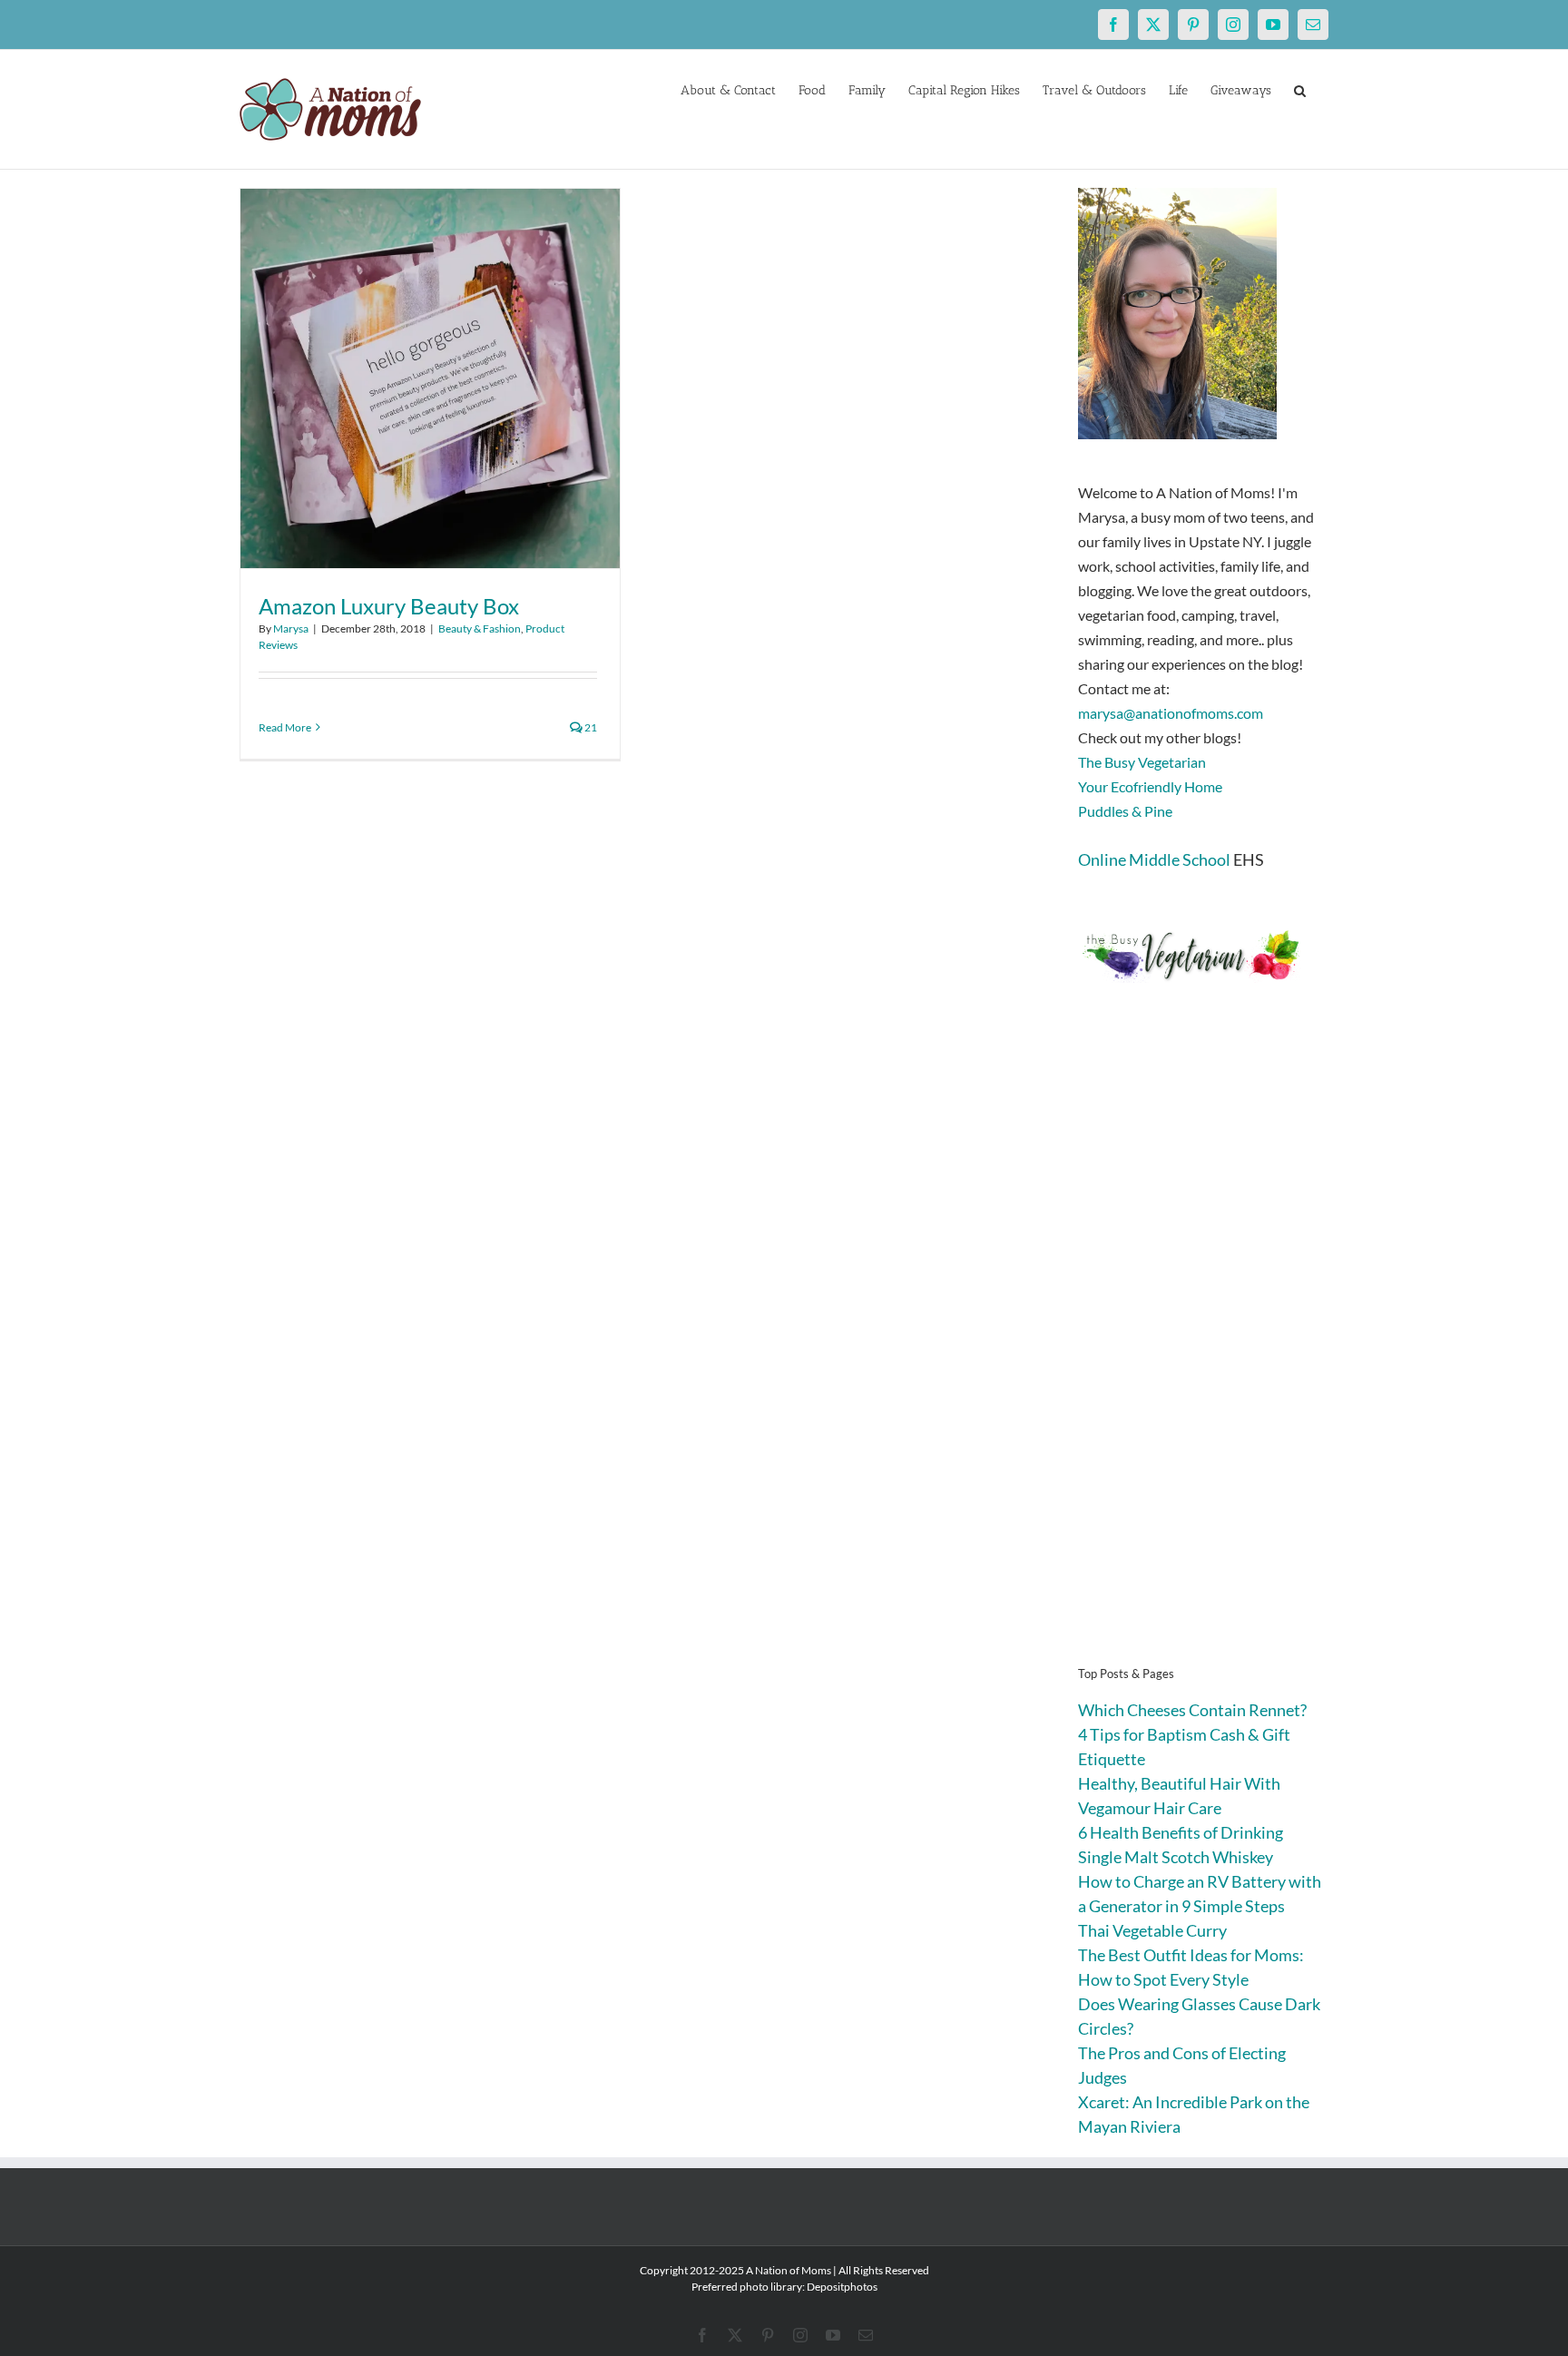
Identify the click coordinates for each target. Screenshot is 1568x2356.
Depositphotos (842, 2287)
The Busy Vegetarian (1142, 762)
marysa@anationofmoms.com (1171, 713)
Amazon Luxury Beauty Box (389, 606)
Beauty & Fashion (480, 628)
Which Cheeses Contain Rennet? (1192, 1710)
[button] (1300, 89)
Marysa (291, 628)
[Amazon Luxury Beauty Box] (430, 378)
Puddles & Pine (1125, 811)
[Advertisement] (1203, 1352)
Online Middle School (1154, 859)
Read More (285, 727)
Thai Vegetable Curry (1152, 1930)
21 (590, 727)
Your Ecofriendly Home (1150, 786)
